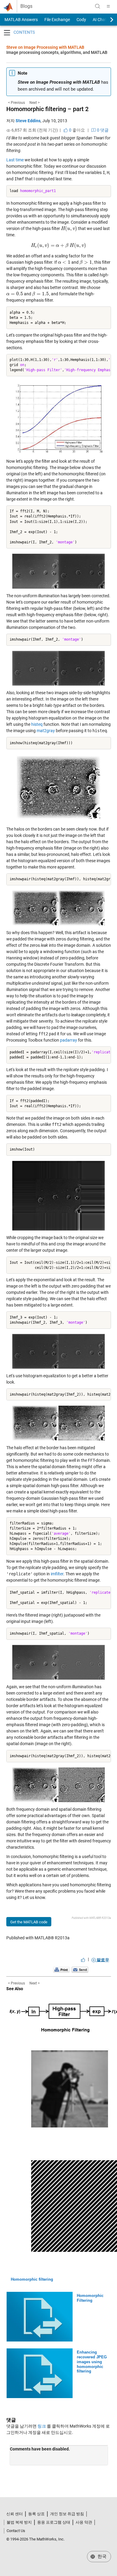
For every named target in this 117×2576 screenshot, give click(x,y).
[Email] (80, 1970)
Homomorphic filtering (32, 2279)
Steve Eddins (28, 121)
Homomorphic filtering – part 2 (47, 109)
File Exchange (57, 20)
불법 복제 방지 (19, 2522)
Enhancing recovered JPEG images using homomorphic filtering (92, 2362)
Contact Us (16, 2531)
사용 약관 (84, 2522)
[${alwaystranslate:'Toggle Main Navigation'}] (108, 6)
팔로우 (102, 1960)
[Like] (83, 1960)
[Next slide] (106, 20)
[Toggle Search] (97, 6)
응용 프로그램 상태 (54, 2522)
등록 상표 (36, 2514)
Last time (15, 160)
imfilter (57, 1574)
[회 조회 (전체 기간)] (8, 130)
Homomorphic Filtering (90, 2298)
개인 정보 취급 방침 (67, 2514)
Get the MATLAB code (29, 1922)
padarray (69, 1040)
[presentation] (69, 228)
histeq (37, 724)
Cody (81, 20)
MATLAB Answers (21, 20)
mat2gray (46, 731)
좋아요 (76, 130)
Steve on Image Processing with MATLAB (45, 47)
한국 (101, 2556)
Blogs (26, 6)
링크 (42, 2426)
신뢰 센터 (15, 2514)
